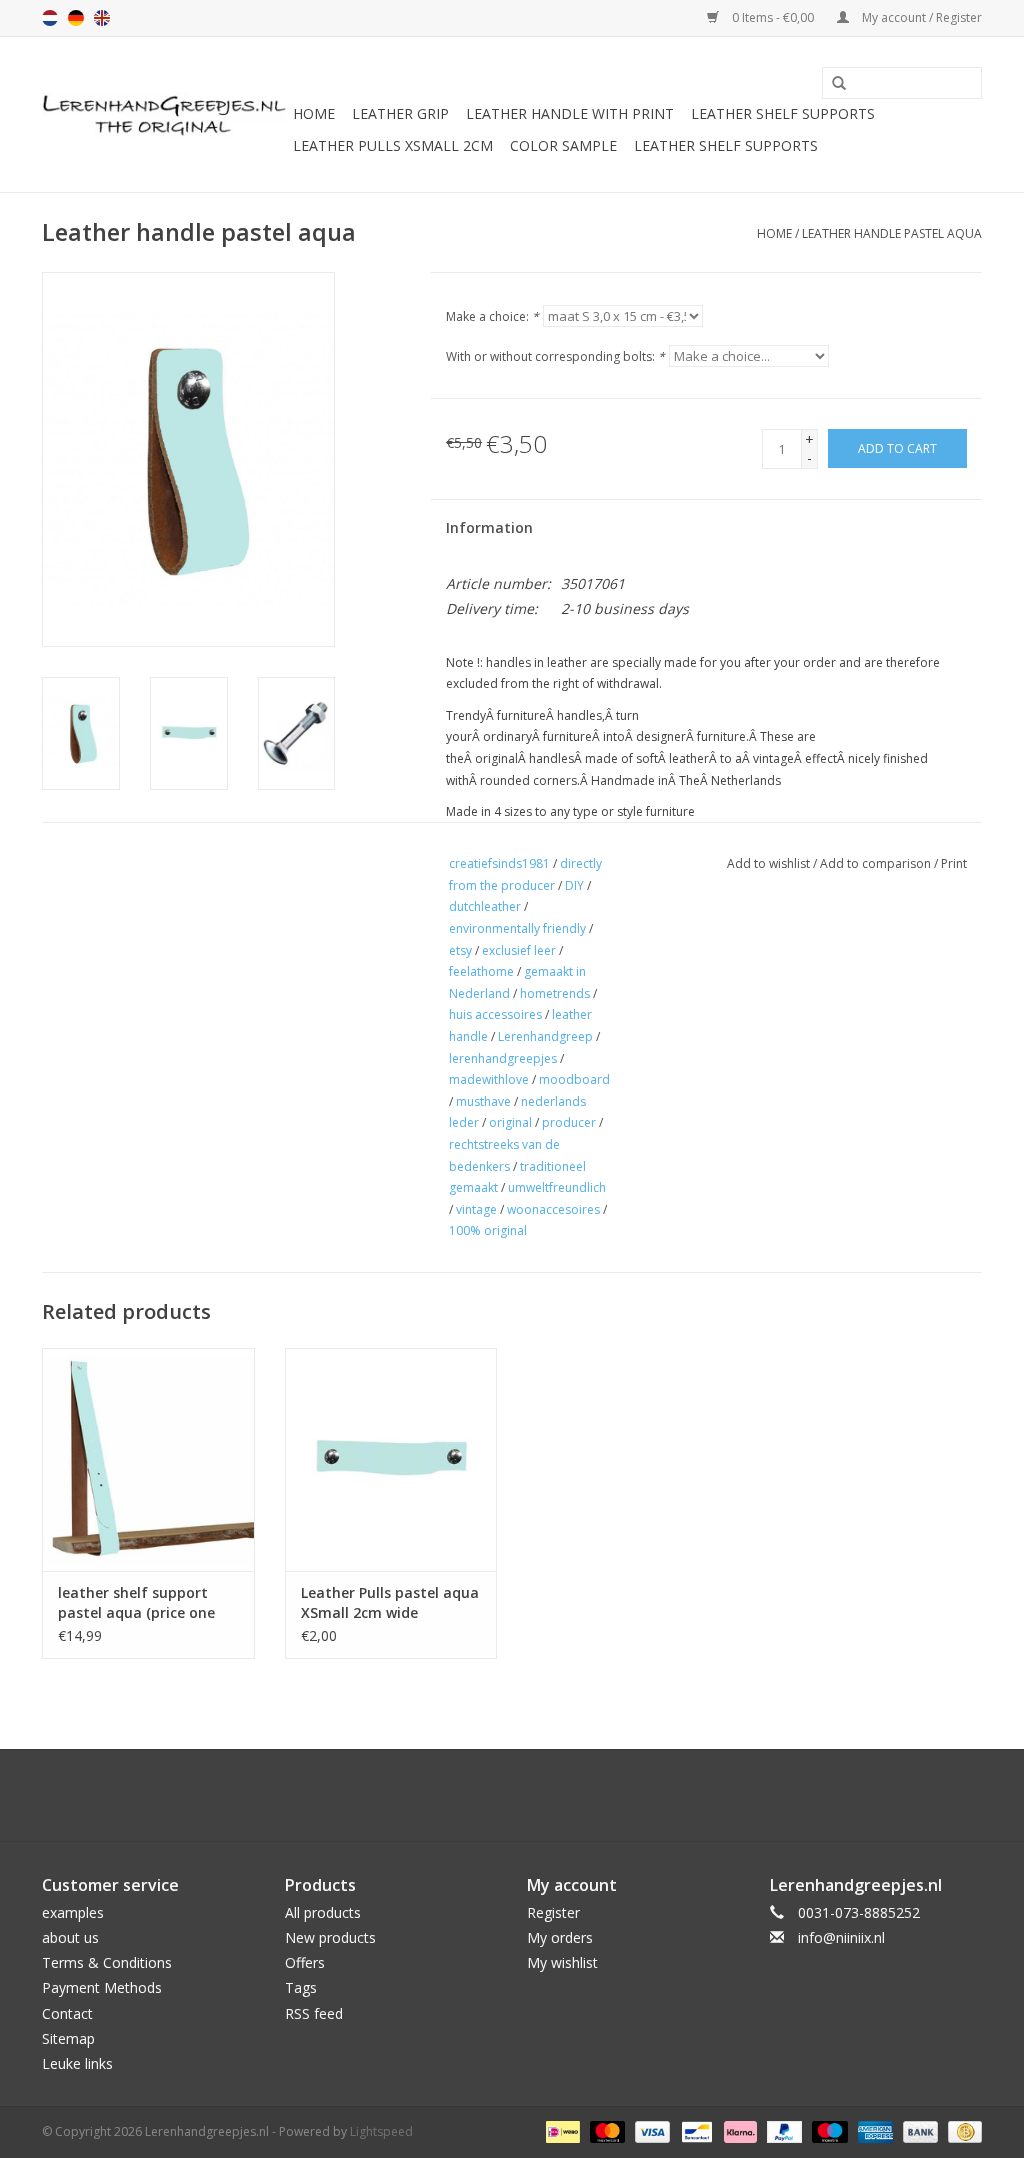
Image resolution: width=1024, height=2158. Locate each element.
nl (50, 18)
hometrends (555, 993)
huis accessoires (495, 1014)
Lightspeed (381, 2131)
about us (70, 1937)
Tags (301, 1987)
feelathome (481, 971)
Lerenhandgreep (545, 1036)
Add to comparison (877, 863)
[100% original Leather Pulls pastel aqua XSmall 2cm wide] (391, 1459)
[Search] (832, 84)
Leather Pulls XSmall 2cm (393, 145)
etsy (460, 950)
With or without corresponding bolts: (555, 356)
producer (569, 1122)
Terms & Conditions (107, 1962)
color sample (563, 145)
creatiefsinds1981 (499, 863)
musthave (483, 1101)
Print (954, 863)
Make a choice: (492, 316)
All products (323, 1912)
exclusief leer (519, 950)
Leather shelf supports (783, 113)
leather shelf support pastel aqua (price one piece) (136, 1603)
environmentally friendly (517, 928)
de (76, 18)
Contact (67, 2013)
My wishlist (562, 1962)
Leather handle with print (570, 113)
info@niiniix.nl (841, 1937)
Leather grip (400, 113)
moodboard (574, 1079)
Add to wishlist (768, 863)
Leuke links (77, 2063)
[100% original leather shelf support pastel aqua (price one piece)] (148, 1459)
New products (330, 1937)
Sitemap (68, 2038)
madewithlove (489, 1079)
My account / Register (920, 17)
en (102, 18)
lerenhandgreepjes (503, 1058)
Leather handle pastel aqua (892, 233)
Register (553, 1912)
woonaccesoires (553, 1209)
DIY (574, 885)
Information (489, 527)
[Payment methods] (561, 2130)
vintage (476, 1209)
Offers (305, 1962)
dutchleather (485, 906)
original (510, 1122)
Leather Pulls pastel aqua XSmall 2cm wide (390, 1602)
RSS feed (314, 2013)
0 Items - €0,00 (773, 17)
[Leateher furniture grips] (164, 115)
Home (314, 113)
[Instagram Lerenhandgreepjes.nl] (530, 1795)
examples (73, 1912)
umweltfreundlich (557, 1187)
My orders (560, 1937)
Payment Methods (102, 1987)
